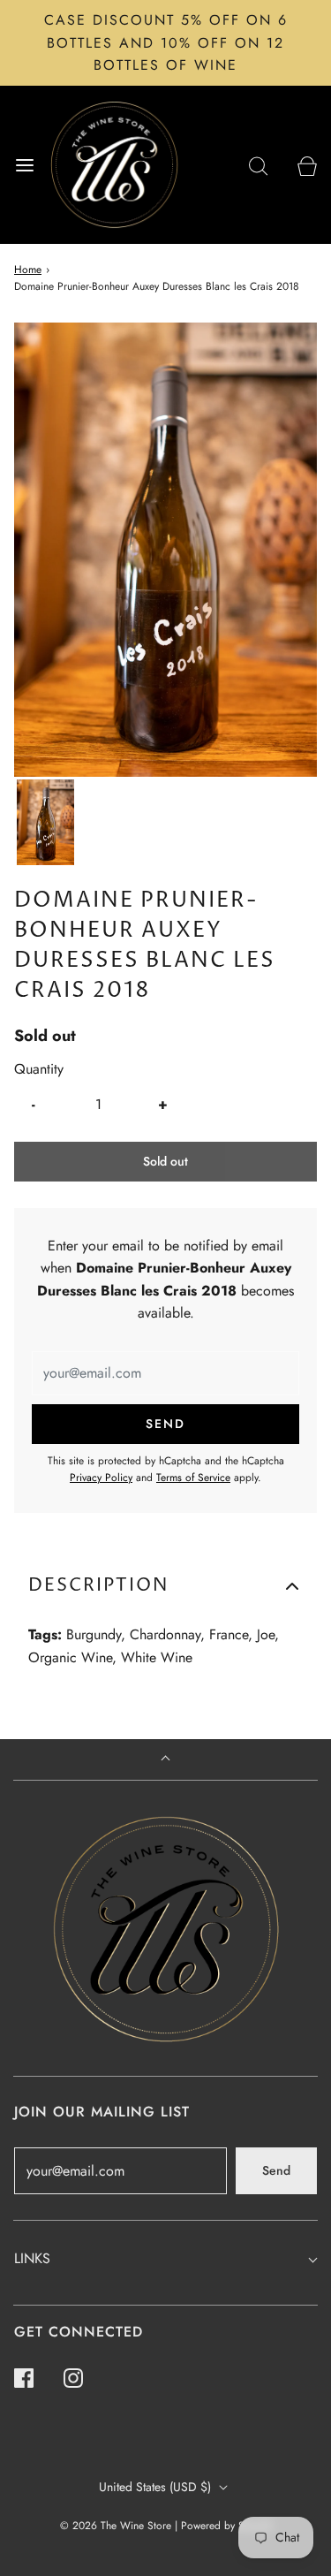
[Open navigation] (24, 165)
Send (276, 2170)
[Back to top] (165, 1760)
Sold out (165, 1161)
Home (28, 270)
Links (32, 2258)
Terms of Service (193, 1478)
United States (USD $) (157, 2487)
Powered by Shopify (226, 2526)
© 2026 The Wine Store (116, 2526)
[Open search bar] (258, 165)
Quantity (39, 1069)
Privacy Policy (101, 1478)
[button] (45, 822)
